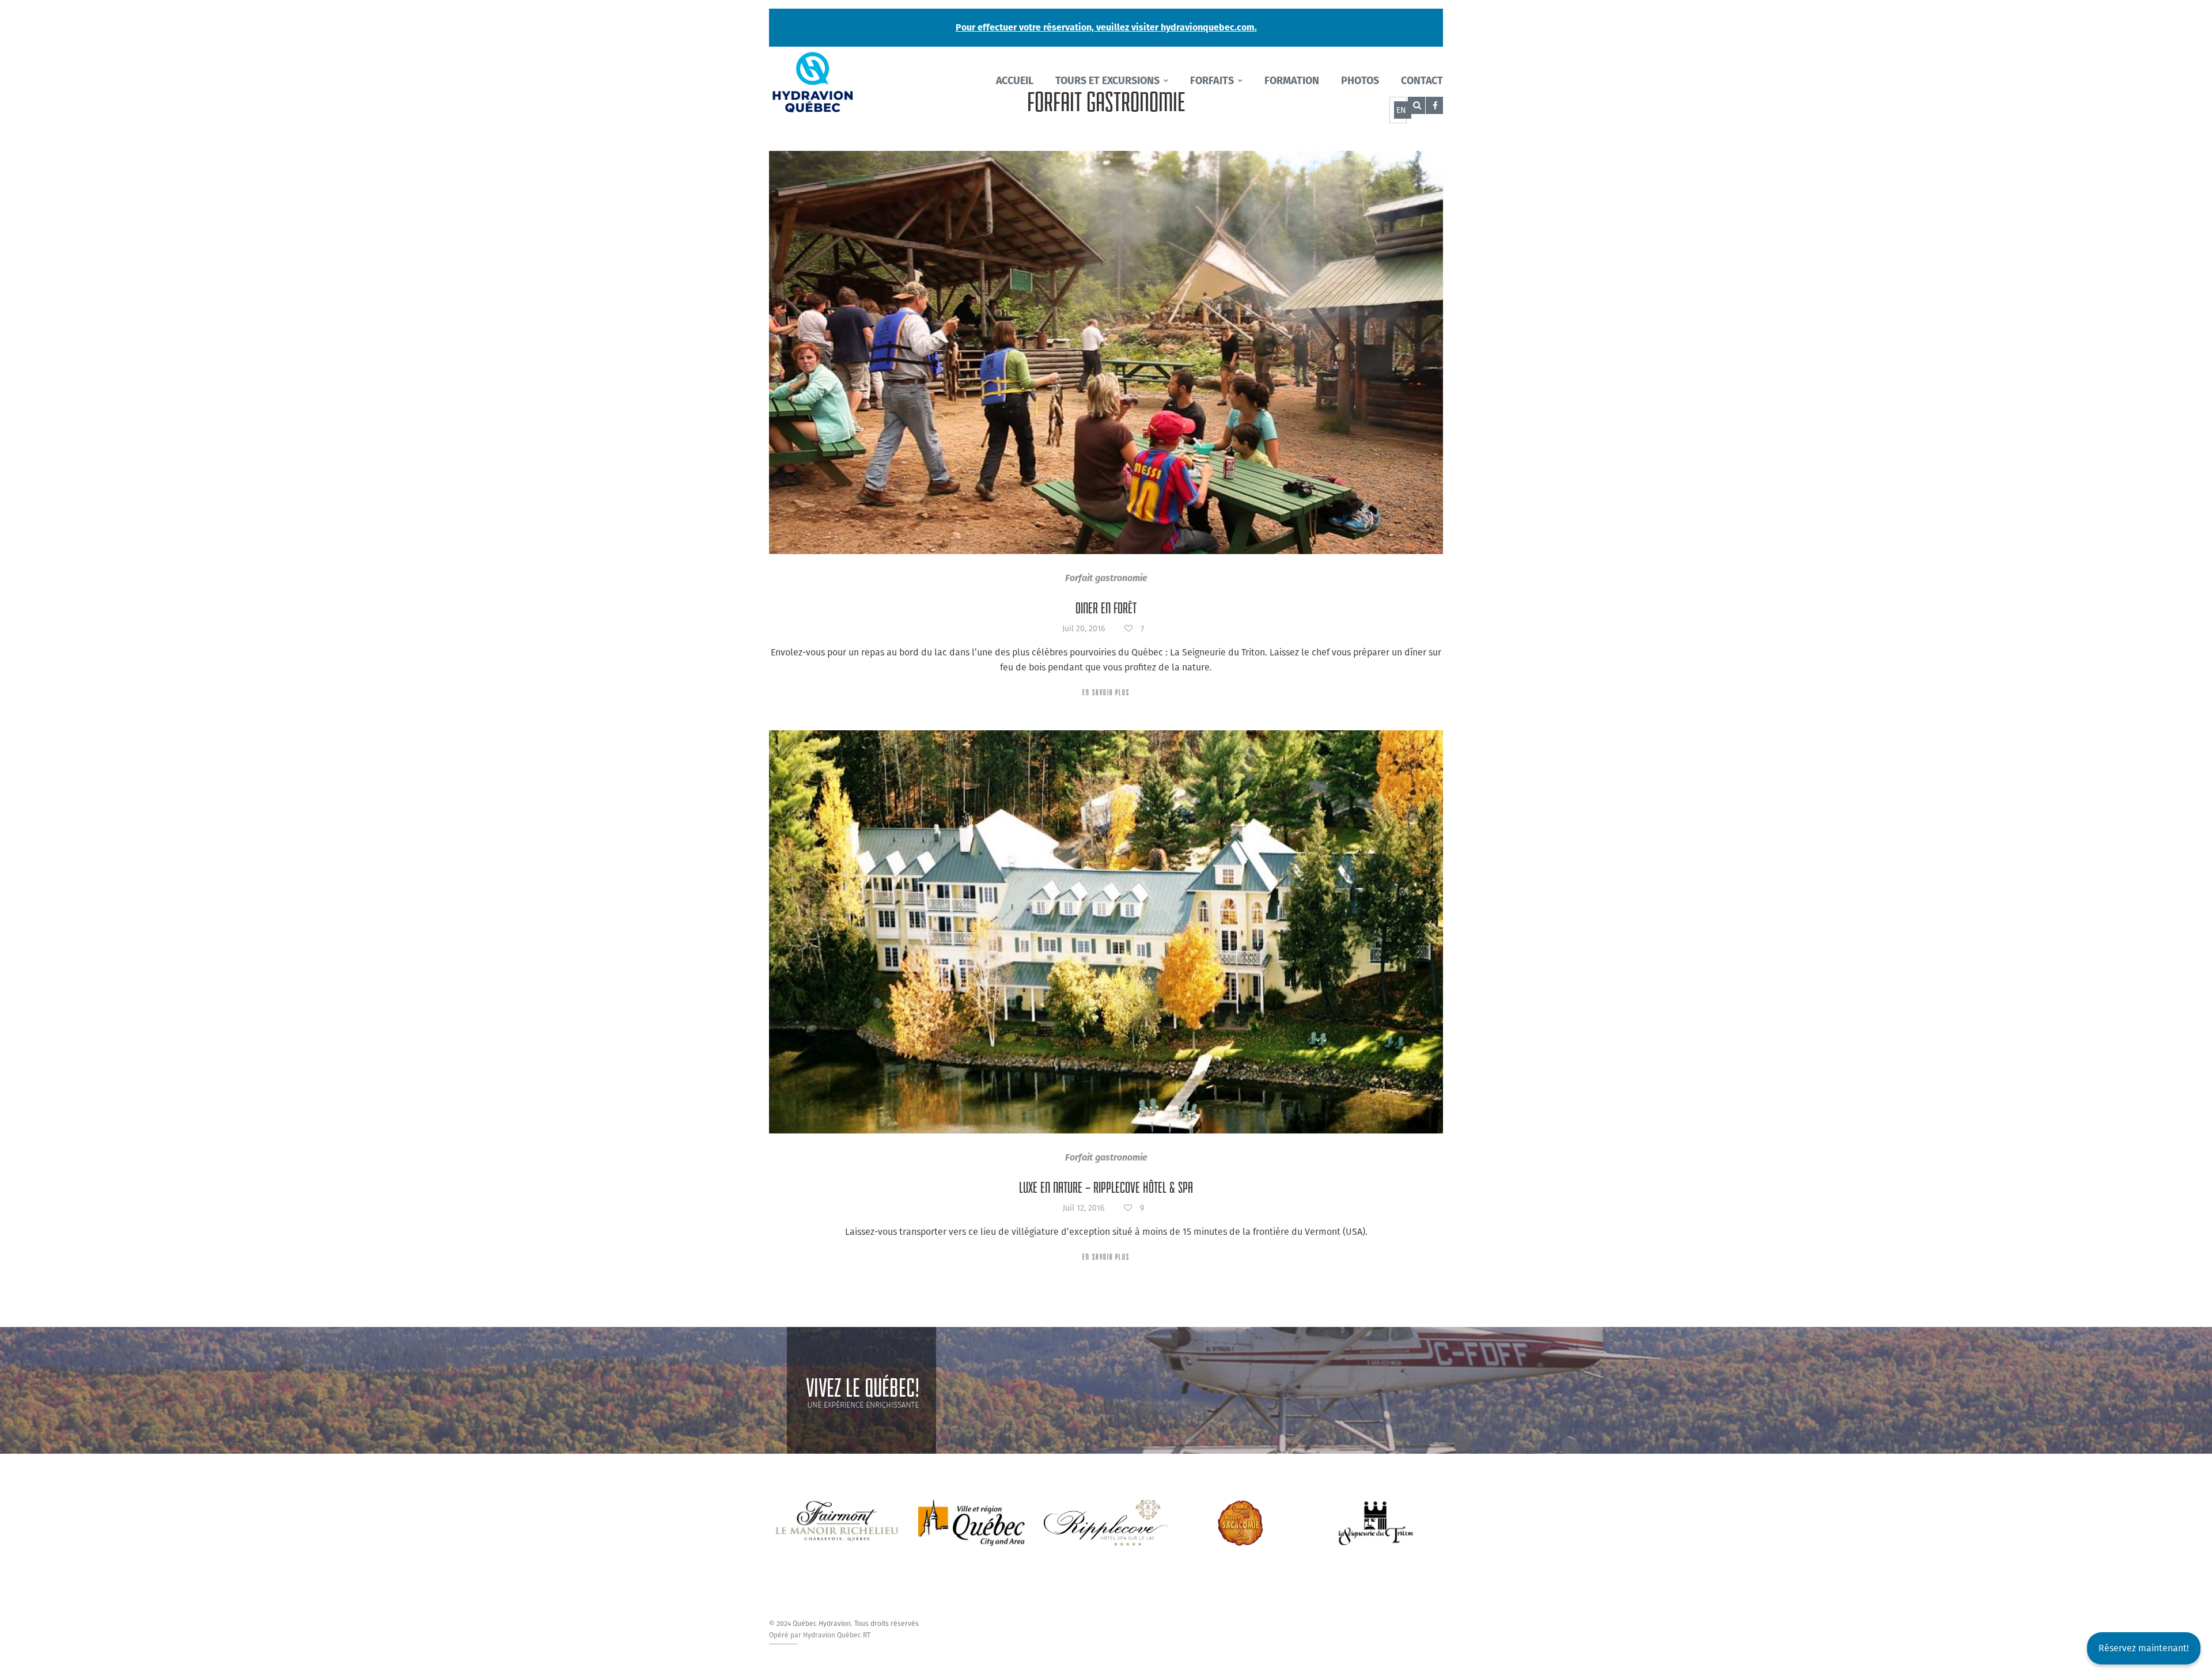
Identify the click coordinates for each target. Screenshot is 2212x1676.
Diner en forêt (1106, 608)
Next (1452, 1511)
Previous (760, 1511)
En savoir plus (1106, 692)
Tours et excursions (1107, 81)
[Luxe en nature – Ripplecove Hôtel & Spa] (1106, 932)
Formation (1292, 81)
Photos (1360, 81)
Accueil (1015, 81)
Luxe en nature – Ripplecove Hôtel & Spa (1106, 1188)
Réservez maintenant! (2144, 1648)
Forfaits (1212, 81)
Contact (1422, 81)
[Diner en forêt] (1106, 352)
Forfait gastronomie (1106, 578)
